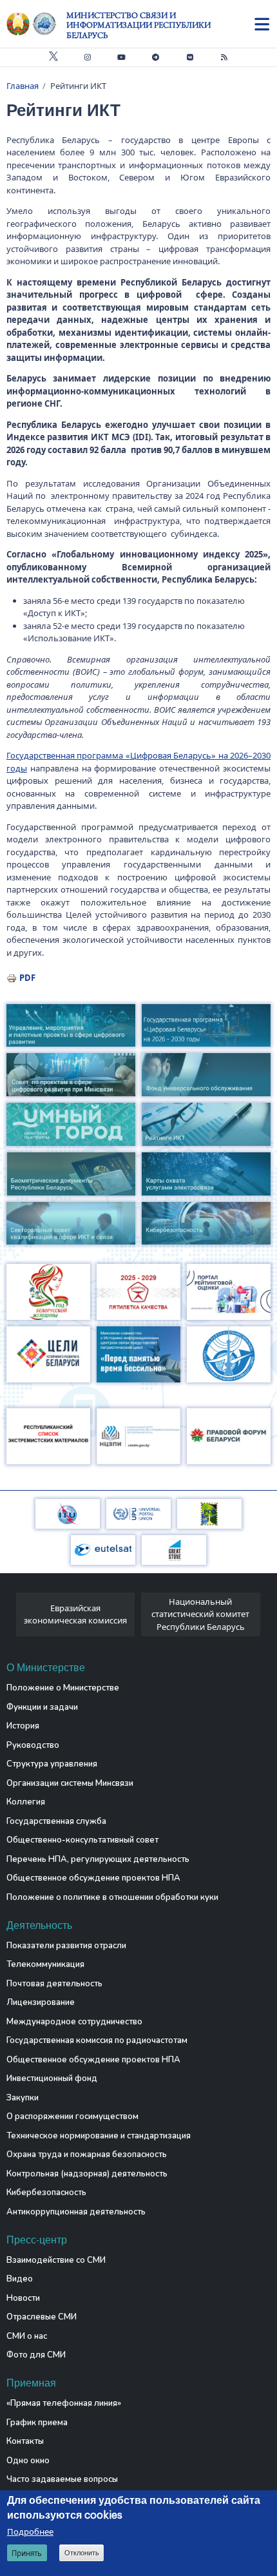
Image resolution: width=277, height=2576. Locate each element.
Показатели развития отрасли (66, 1946)
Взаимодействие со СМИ (56, 2260)
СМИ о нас (27, 2336)
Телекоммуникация (45, 1964)
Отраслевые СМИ (42, 2317)
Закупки (23, 2098)
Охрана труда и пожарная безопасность (87, 2155)
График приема (37, 2423)
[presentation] (11, 1618)
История (23, 1726)
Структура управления (52, 1764)
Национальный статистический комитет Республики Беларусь (200, 1614)
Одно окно (28, 2461)
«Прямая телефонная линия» (64, 2403)
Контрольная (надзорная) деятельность (87, 2174)
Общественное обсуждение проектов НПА (93, 1878)
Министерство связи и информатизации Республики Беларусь (138, 25)
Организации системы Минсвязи (70, 1783)
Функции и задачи (42, 1707)
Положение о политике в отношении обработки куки (112, 1897)
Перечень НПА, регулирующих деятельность (98, 1859)
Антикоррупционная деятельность (76, 2212)
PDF (27, 978)
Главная (23, 86)
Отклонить (82, 2553)
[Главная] (36, 24)
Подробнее (30, 2532)
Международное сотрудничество (74, 2022)
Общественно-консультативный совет (82, 1840)
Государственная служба (56, 1821)
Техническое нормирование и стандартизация (99, 2136)
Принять (27, 2553)
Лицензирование (41, 2002)
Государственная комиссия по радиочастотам (97, 2040)
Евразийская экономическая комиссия (75, 1614)
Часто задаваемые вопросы (62, 2479)
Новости (23, 2298)
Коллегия (26, 1802)
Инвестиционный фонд (52, 2078)
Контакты (25, 2441)
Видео (20, 2279)
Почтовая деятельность (54, 1984)
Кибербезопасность (46, 2193)
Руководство (33, 1745)
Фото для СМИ (36, 2355)
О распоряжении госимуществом (72, 2116)
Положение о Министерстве (63, 1688)
